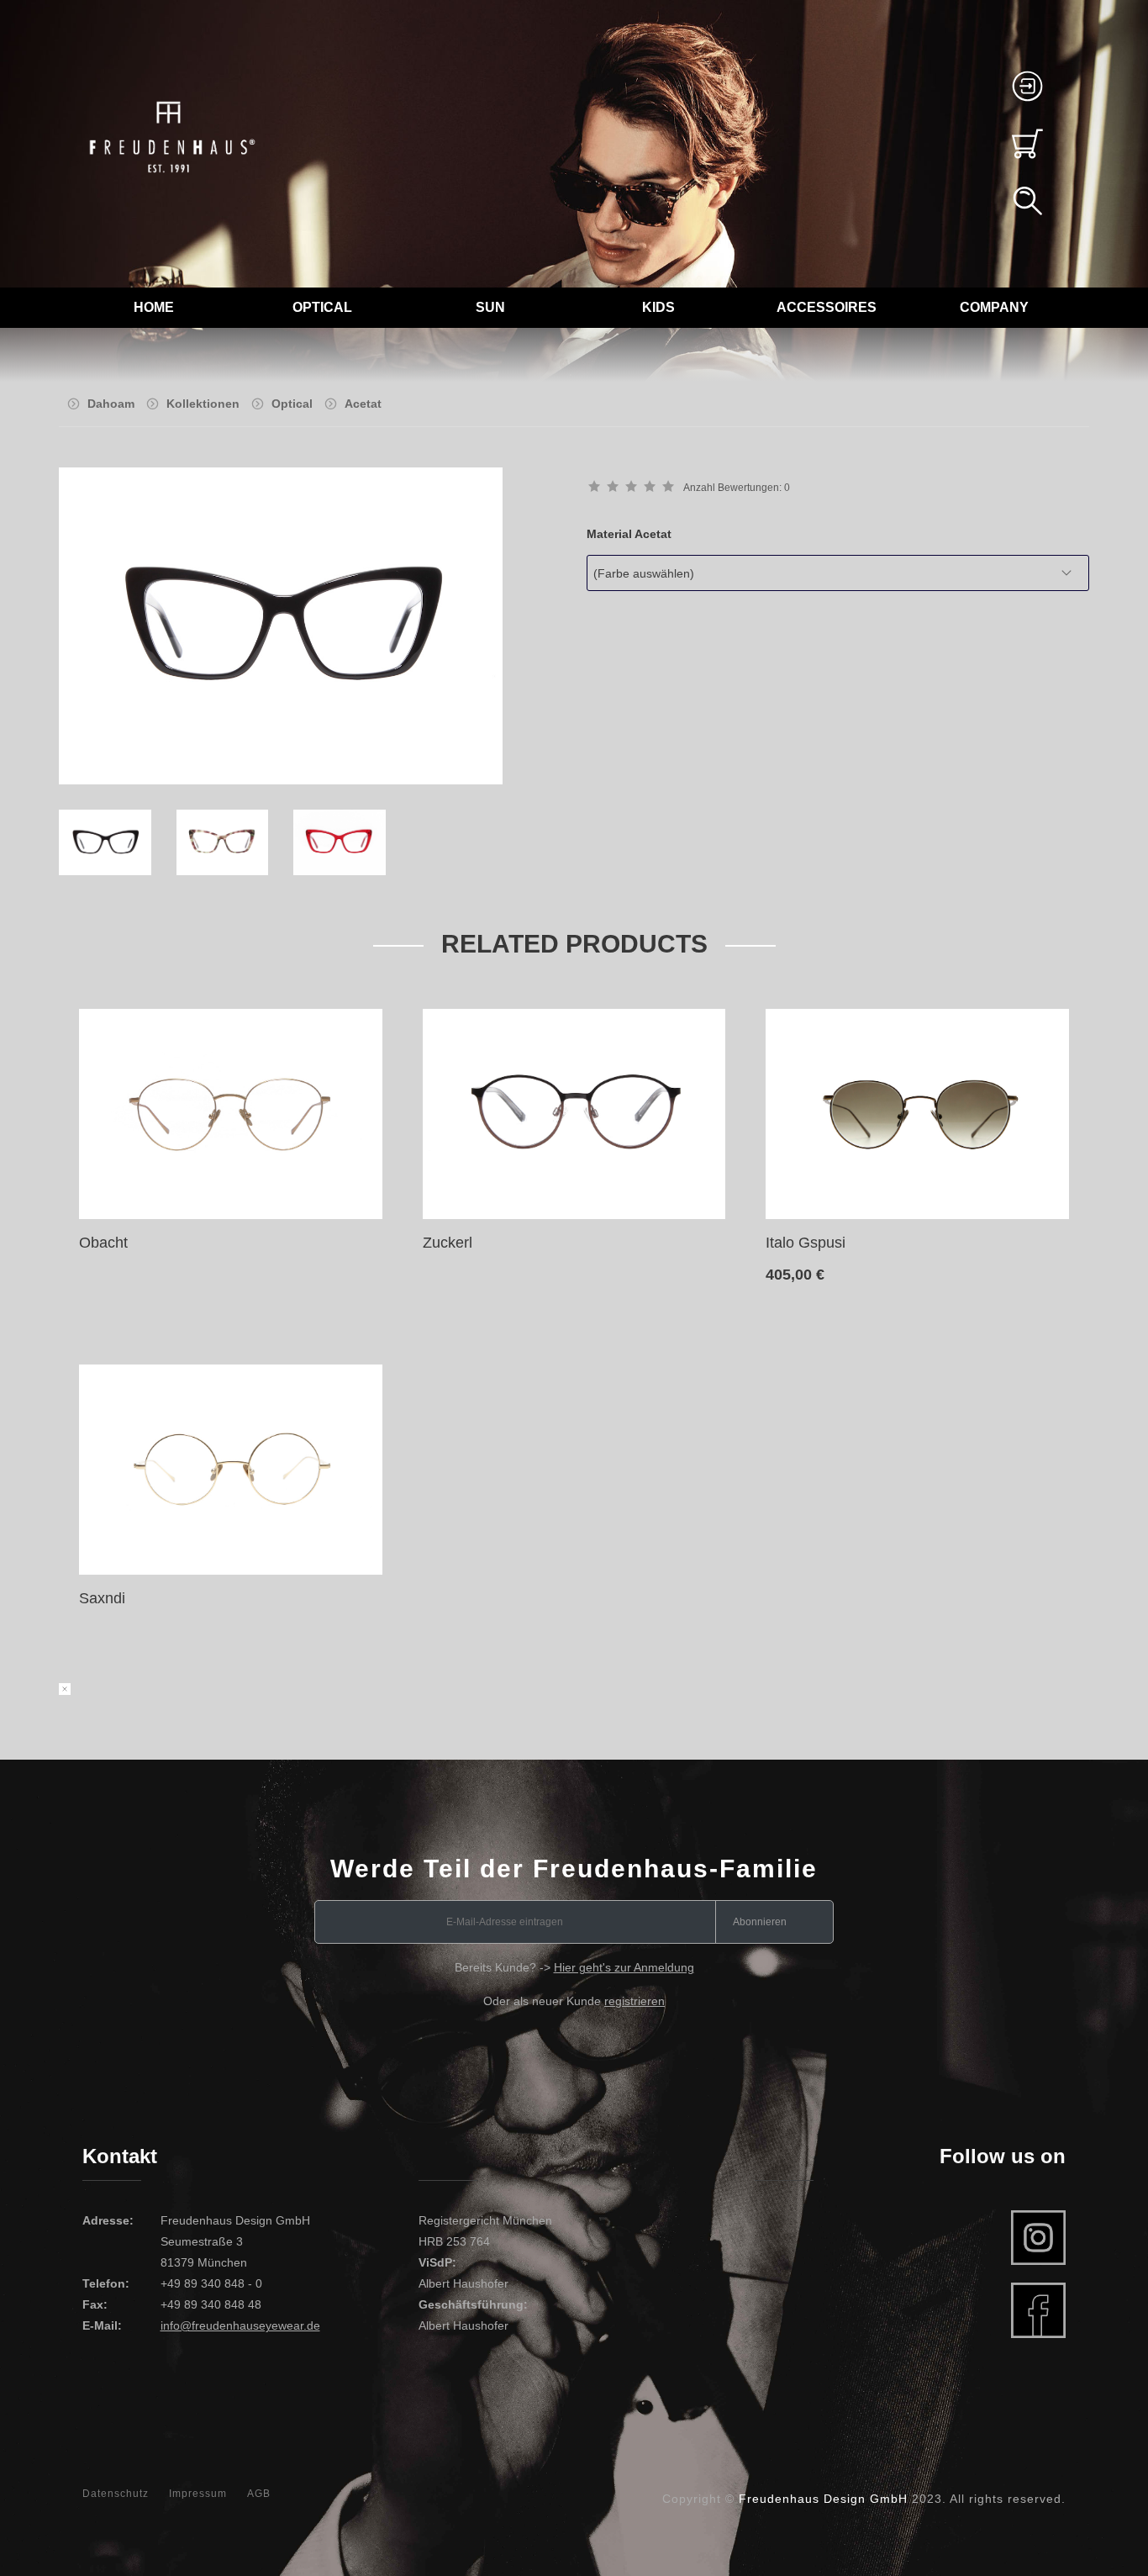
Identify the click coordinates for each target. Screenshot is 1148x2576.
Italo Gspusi (806, 1243)
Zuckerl (448, 1243)
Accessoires (827, 307)
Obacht (103, 1243)
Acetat (363, 404)
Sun (490, 307)
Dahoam (111, 404)
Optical (322, 307)
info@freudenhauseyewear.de (240, 2325)
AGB (259, 2494)
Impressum (198, 2494)
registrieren (635, 2001)
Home (154, 307)
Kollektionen (203, 404)
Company (994, 307)
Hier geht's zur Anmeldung (624, 1967)
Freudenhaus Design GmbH (823, 2499)
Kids (658, 307)
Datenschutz (116, 2494)
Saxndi (102, 1598)
